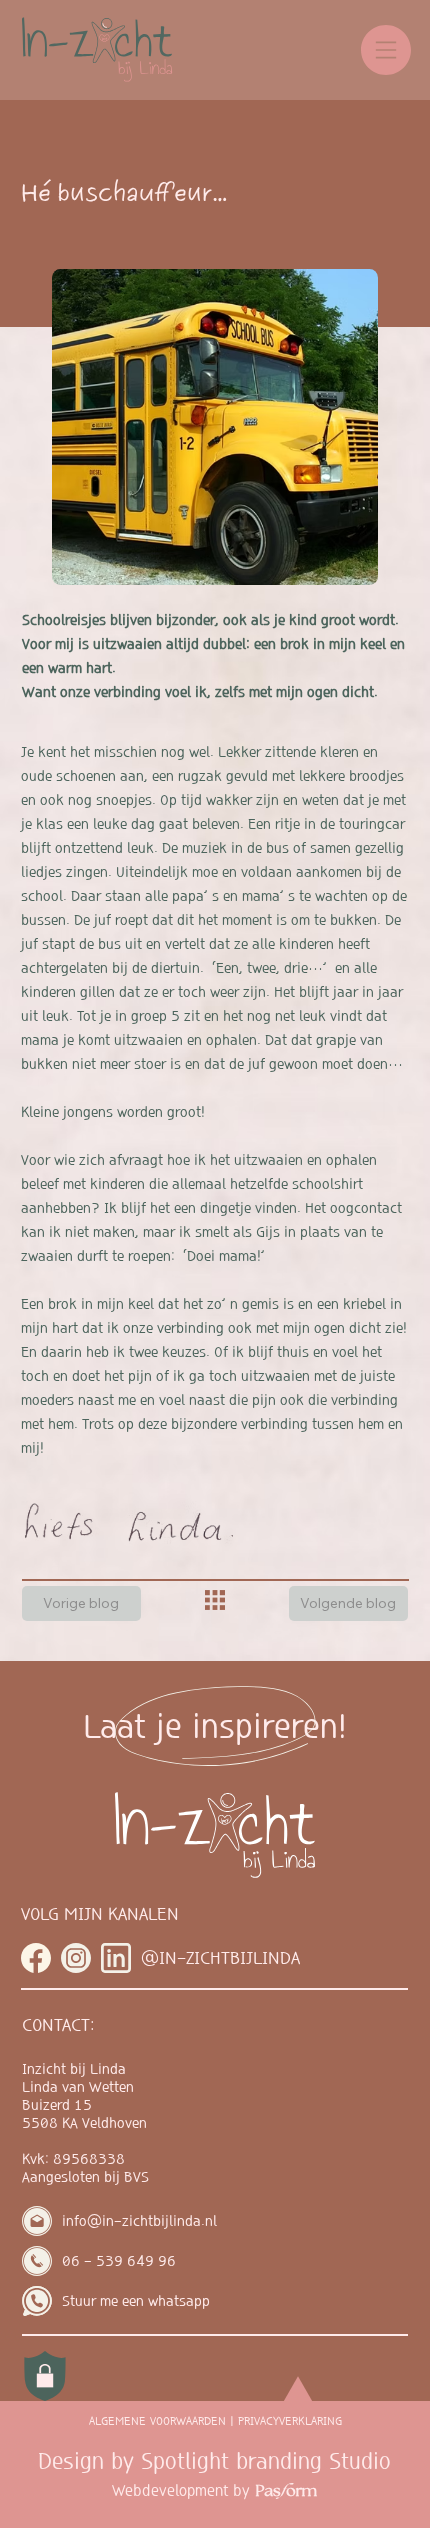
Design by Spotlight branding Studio (214, 2461)
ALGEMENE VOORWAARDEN (157, 2421)
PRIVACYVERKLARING (290, 2421)
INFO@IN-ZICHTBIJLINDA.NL (139, 2221)
